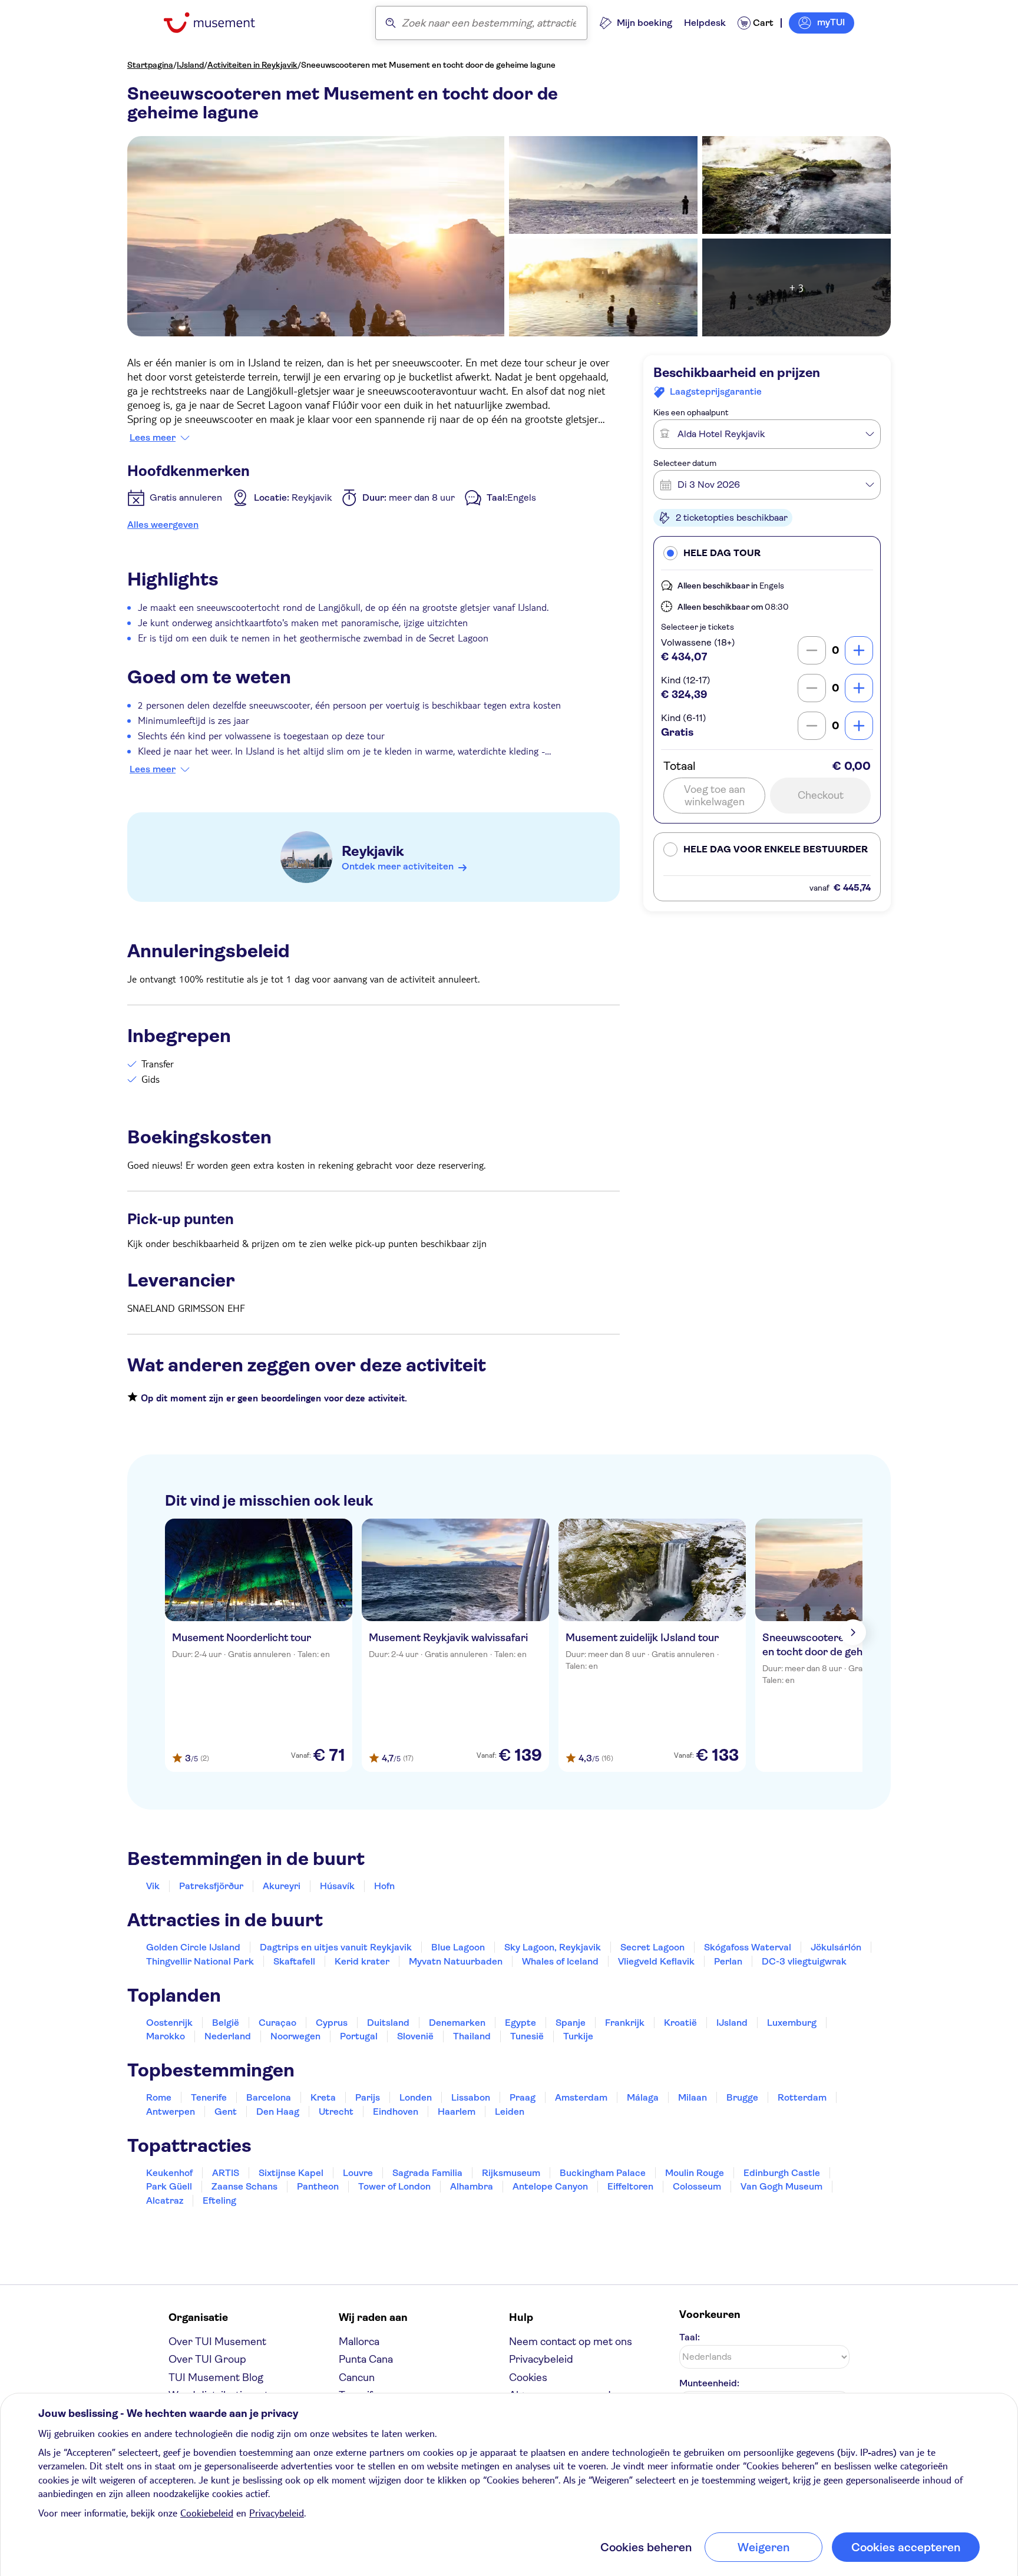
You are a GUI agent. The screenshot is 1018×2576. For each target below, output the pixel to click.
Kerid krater (362, 1961)
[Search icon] (391, 23)
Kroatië (680, 2023)
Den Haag (278, 2112)
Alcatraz (165, 2200)
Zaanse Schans (244, 2186)
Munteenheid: (709, 2383)
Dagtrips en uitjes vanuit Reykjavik (336, 1947)
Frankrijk (625, 2023)
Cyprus (332, 2023)
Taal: (690, 2337)
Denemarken (457, 2023)
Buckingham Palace (603, 2173)
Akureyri (282, 1886)
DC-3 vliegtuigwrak (804, 1961)
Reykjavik (373, 851)
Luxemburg (792, 2023)
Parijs (368, 2097)
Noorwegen (295, 2036)
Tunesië (527, 2036)
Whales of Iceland (560, 1961)
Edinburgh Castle (782, 2173)
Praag (523, 2097)
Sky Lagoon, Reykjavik (553, 1947)
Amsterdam (581, 2097)
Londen (416, 2097)
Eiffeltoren (630, 2186)
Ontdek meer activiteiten (398, 866)
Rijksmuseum (511, 2173)
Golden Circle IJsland (193, 1947)
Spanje (571, 2023)
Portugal (359, 2036)
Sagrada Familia (427, 2173)
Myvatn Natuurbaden (456, 1961)
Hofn (384, 1886)
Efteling (219, 2200)
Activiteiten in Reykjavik (252, 65)
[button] (767, 553)
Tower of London (394, 2186)
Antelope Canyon (550, 2186)
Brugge (742, 2097)
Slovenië (415, 2036)
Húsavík (337, 1886)
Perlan (728, 1961)
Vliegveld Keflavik (656, 1961)
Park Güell (169, 2186)
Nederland (228, 2036)
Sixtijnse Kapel (291, 2173)
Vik (153, 1886)
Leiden (510, 2112)
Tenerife (209, 2097)
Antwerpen (171, 2112)
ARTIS (226, 2173)
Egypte (520, 2023)
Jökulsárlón (836, 1947)
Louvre (358, 2173)
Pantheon (318, 2186)
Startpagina (150, 65)
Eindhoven (396, 2112)
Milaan (693, 2097)
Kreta (323, 2097)
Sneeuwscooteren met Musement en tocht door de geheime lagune (428, 65)
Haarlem (457, 2112)
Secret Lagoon (652, 1947)
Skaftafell (294, 1961)
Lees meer (153, 438)
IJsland (190, 65)
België (226, 2023)
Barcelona (269, 2097)
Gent (226, 2112)
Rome (159, 2097)
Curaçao (277, 2023)
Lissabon (471, 2097)
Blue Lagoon (458, 1947)
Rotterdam (802, 2097)
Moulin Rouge (695, 2173)
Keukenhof (169, 2173)
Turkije (578, 2036)
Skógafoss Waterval (748, 1947)
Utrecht (336, 2112)
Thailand (472, 2036)
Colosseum (697, 2186)
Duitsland (388, 2023)
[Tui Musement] (218, 23)
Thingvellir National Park (200, 1961)
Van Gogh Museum (781, 2186)
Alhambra (472, 2186)
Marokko (166, 2036)
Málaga (643, 2097)
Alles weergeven (163, 525)
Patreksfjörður (211, 1886)
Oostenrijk (169, 2023)
